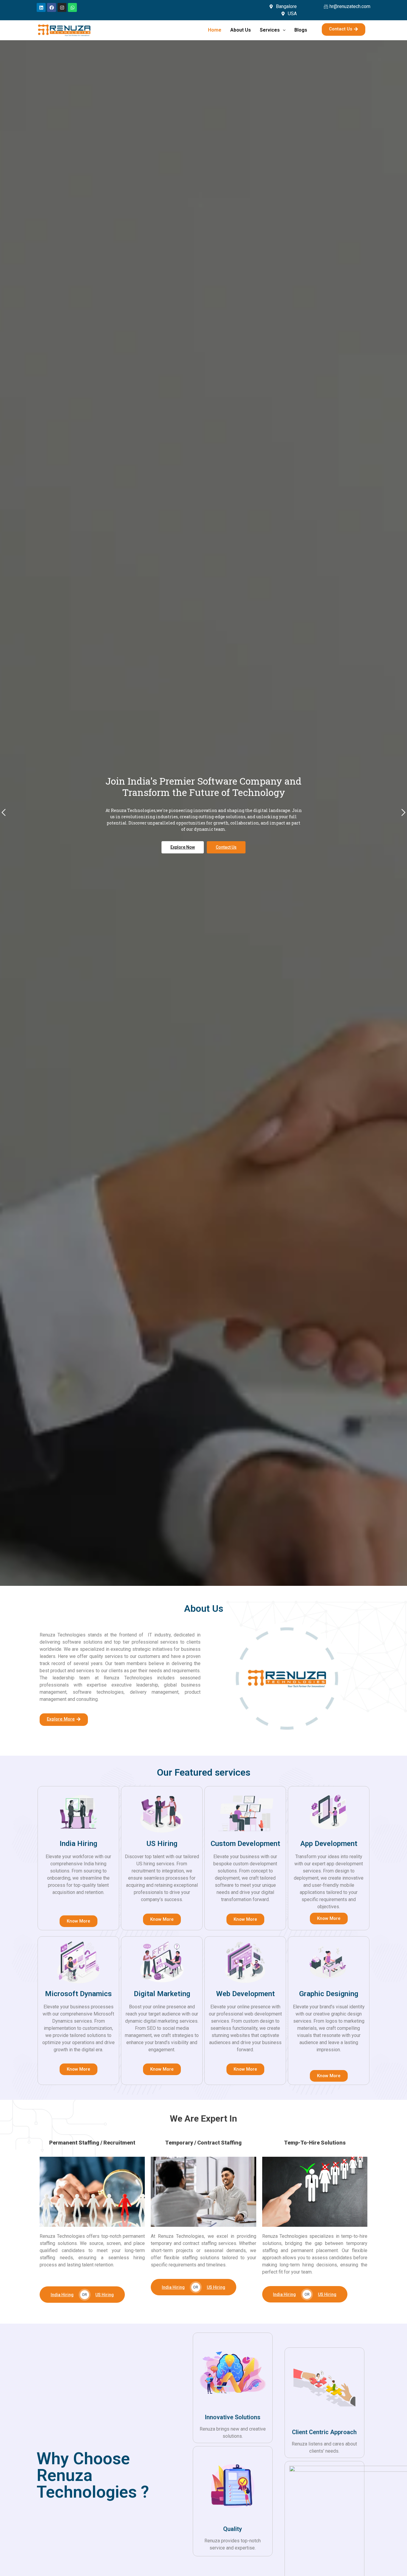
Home (215, 30)
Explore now (183, 924)
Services (270, 30)
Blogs (301, 30)
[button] (4, 813)
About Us (241, 30)
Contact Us (226, 924)
